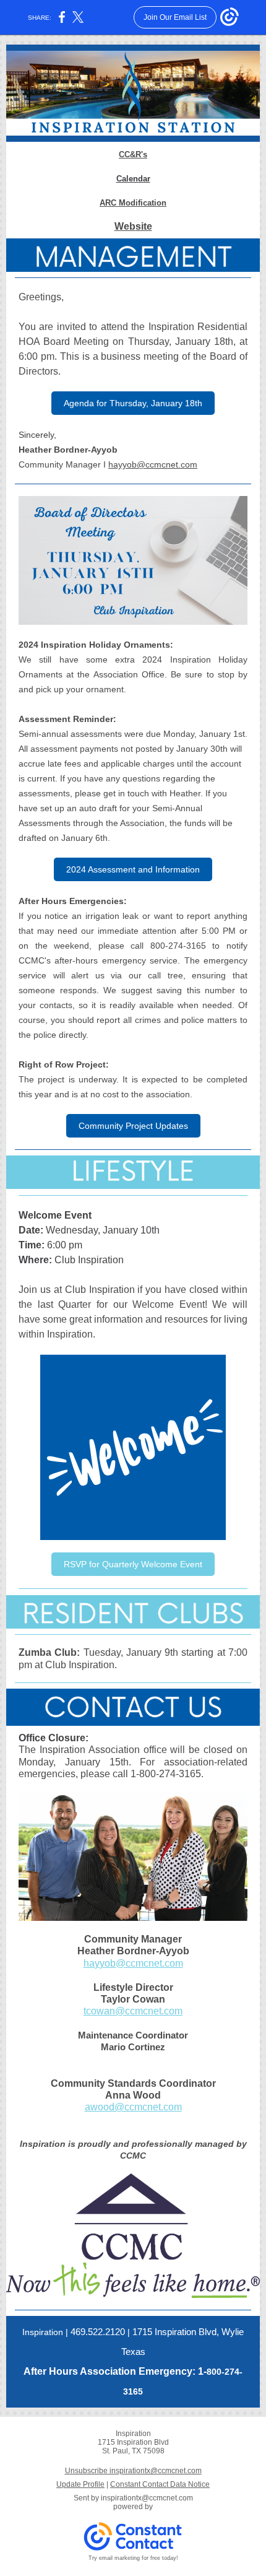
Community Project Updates (133, 1126)
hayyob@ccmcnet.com (153, 464)
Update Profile (80, 2484)
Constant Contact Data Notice (160, 2484)
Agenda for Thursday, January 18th (133, 403)
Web (125, 226)
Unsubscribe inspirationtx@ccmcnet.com (133, 2471)
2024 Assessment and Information (133, 869)
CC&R (130, 154)
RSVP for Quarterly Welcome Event (133, 1564)
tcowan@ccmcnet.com (133, 2011)
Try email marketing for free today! (133, 2558)
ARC (108, 203)
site (144, 226)
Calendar (133, 179)
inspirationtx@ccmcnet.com (147, 2498)
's (144, 154)
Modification (143, 203)
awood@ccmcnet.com (133, 2107)
